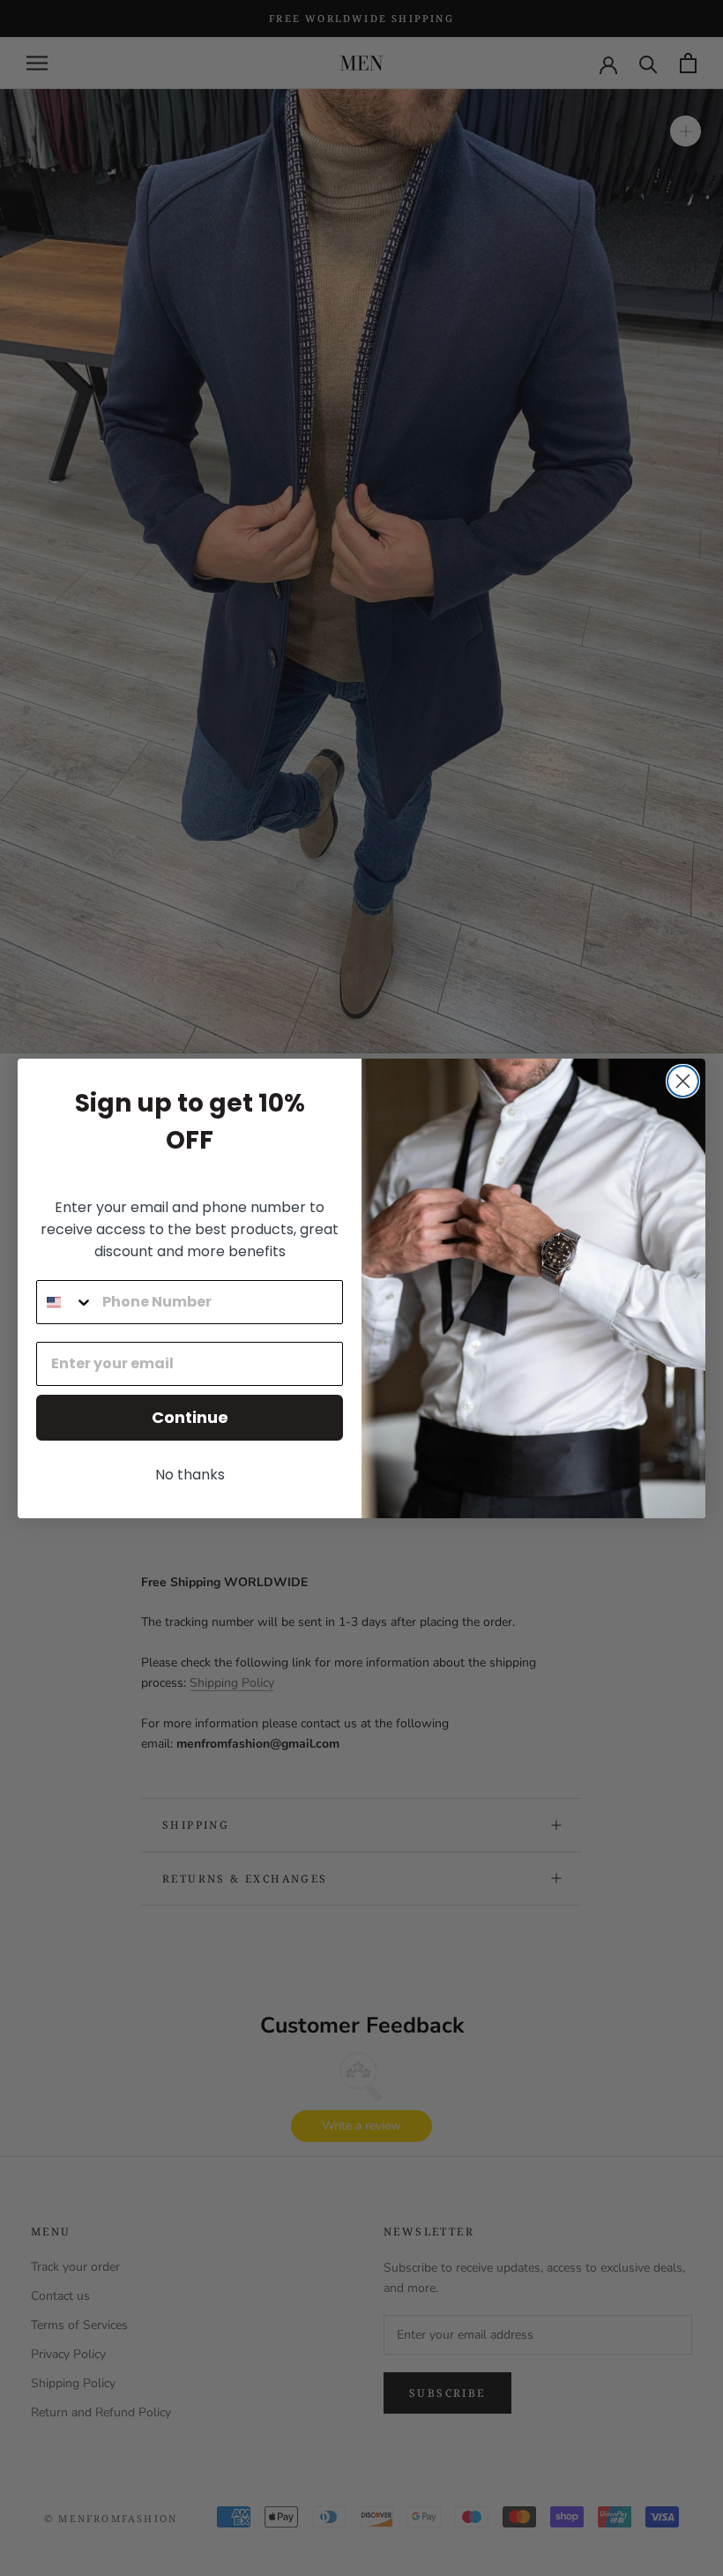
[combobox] (65, 1302)
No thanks (190, 1475)
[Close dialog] (683, 1081)
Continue (190, 1417)
